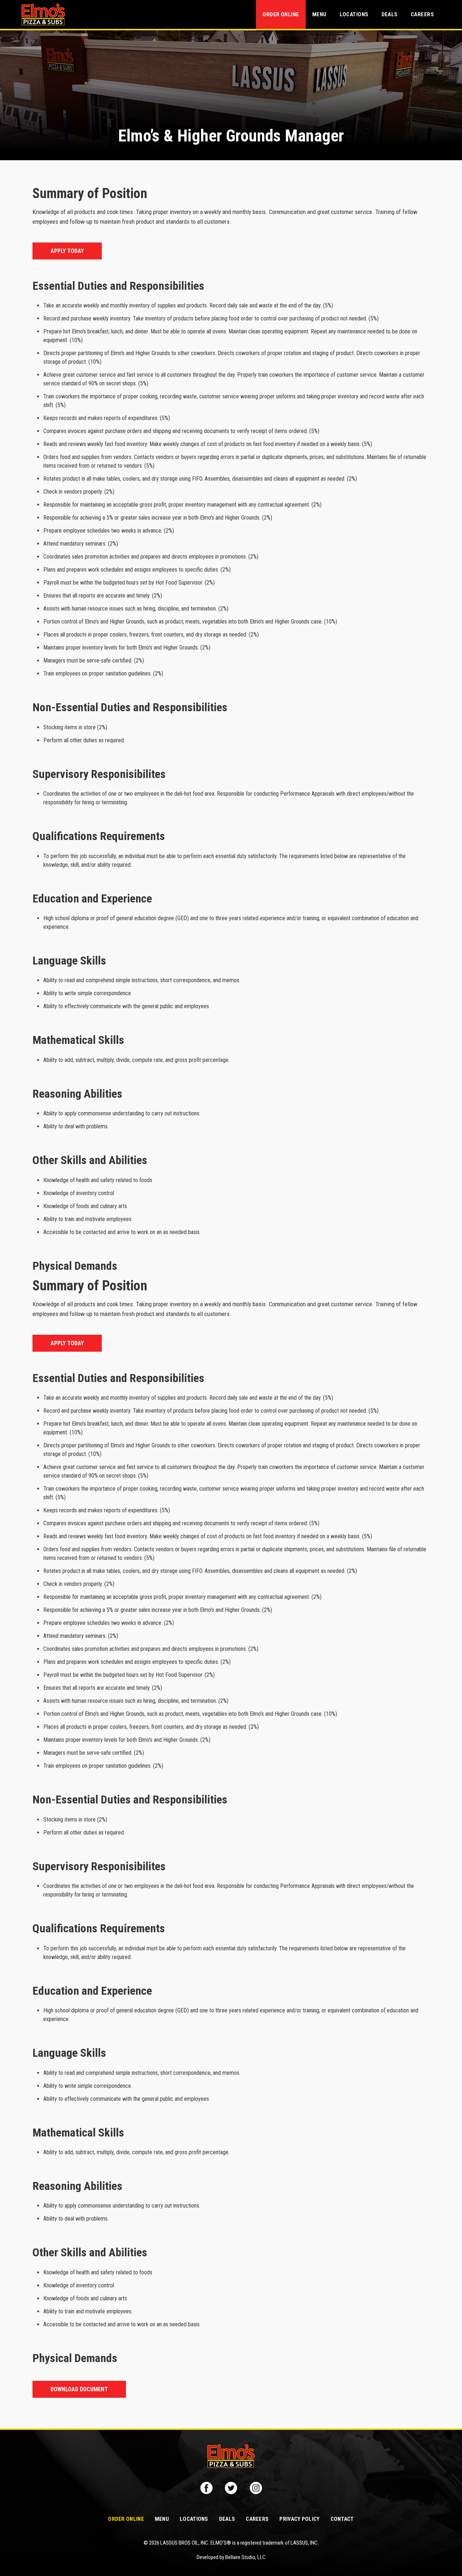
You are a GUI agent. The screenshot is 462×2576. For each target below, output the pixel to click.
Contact (342, 2519)
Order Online (281, 14)
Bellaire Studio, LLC (245, 2557)
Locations (354, 14)
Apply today (67, 251)
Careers (422, 14)
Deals (390, 14)
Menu (319, 14)
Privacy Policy (299, 2519)
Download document (79, 2389)
